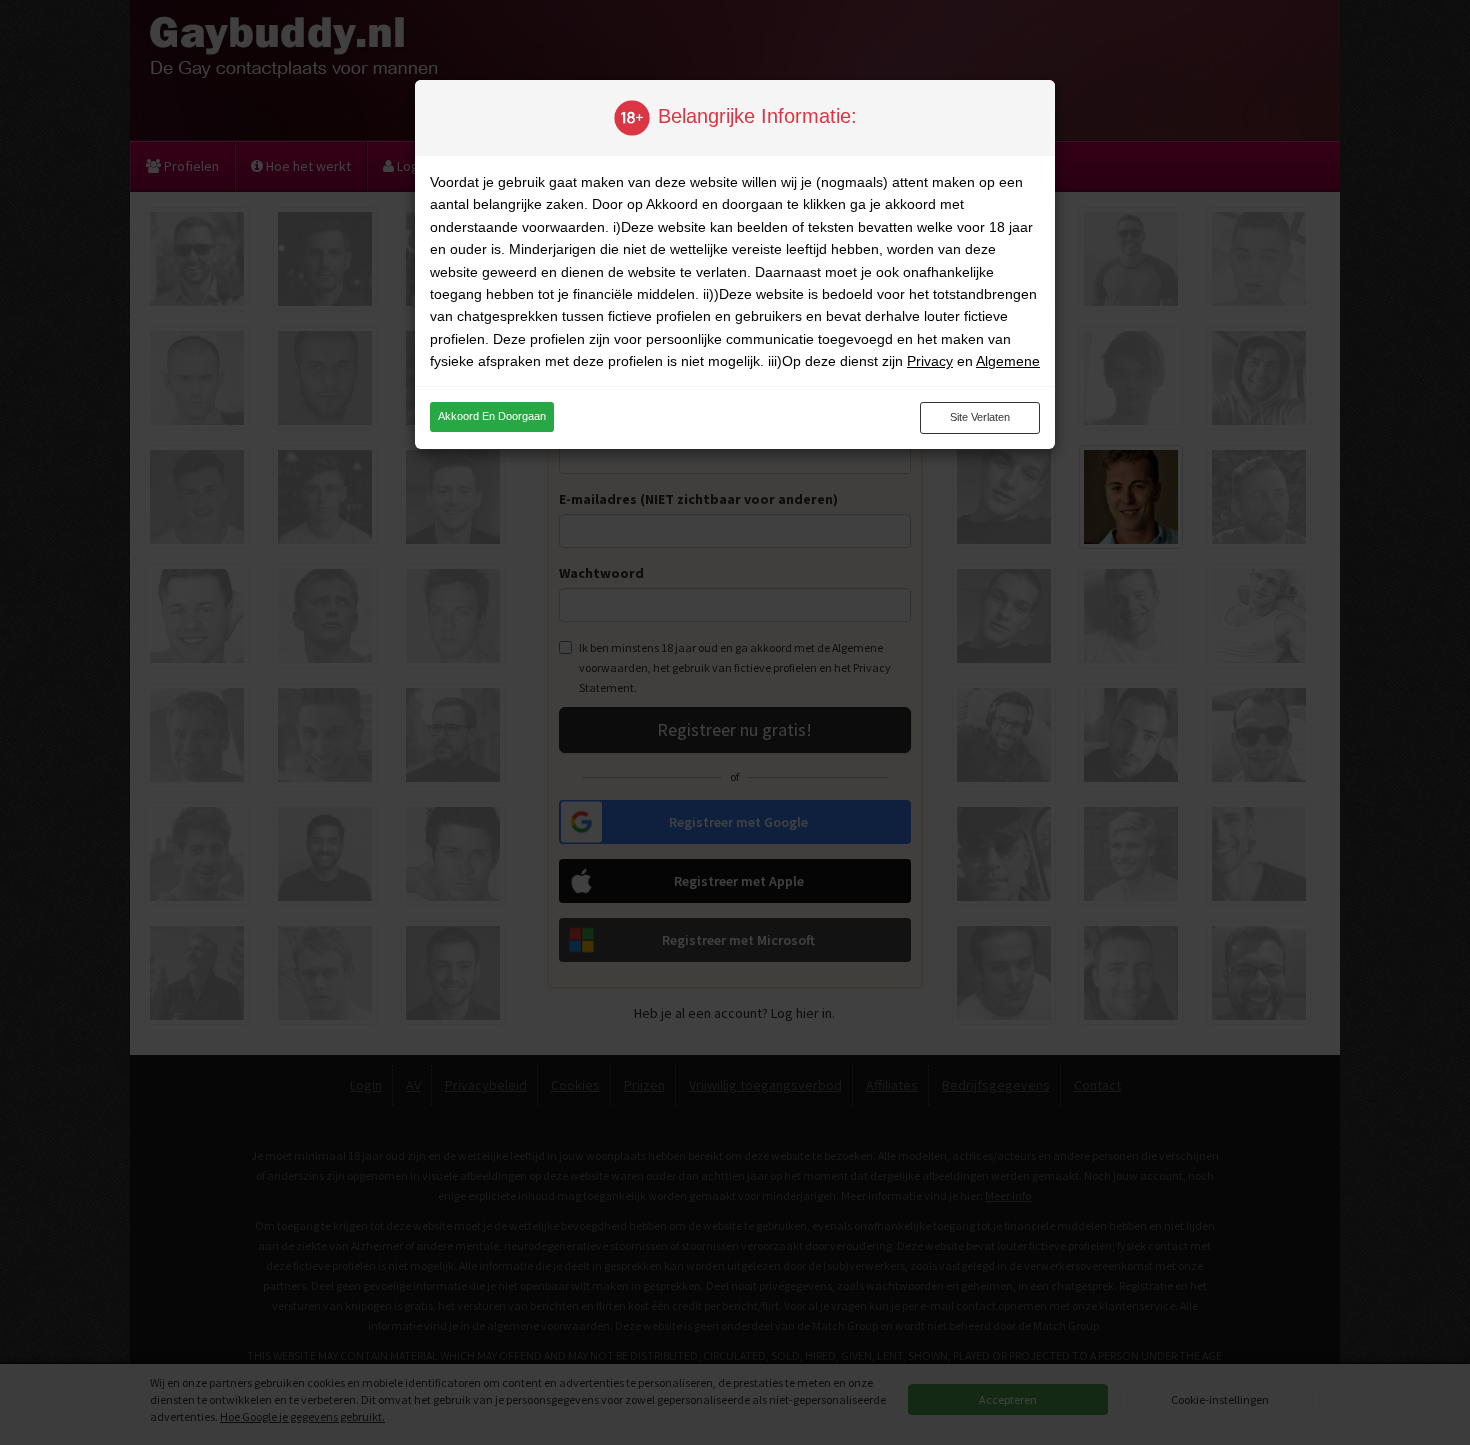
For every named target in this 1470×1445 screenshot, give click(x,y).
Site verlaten (980, 417)
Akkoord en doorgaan (492, 416)
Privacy (930, 361)
